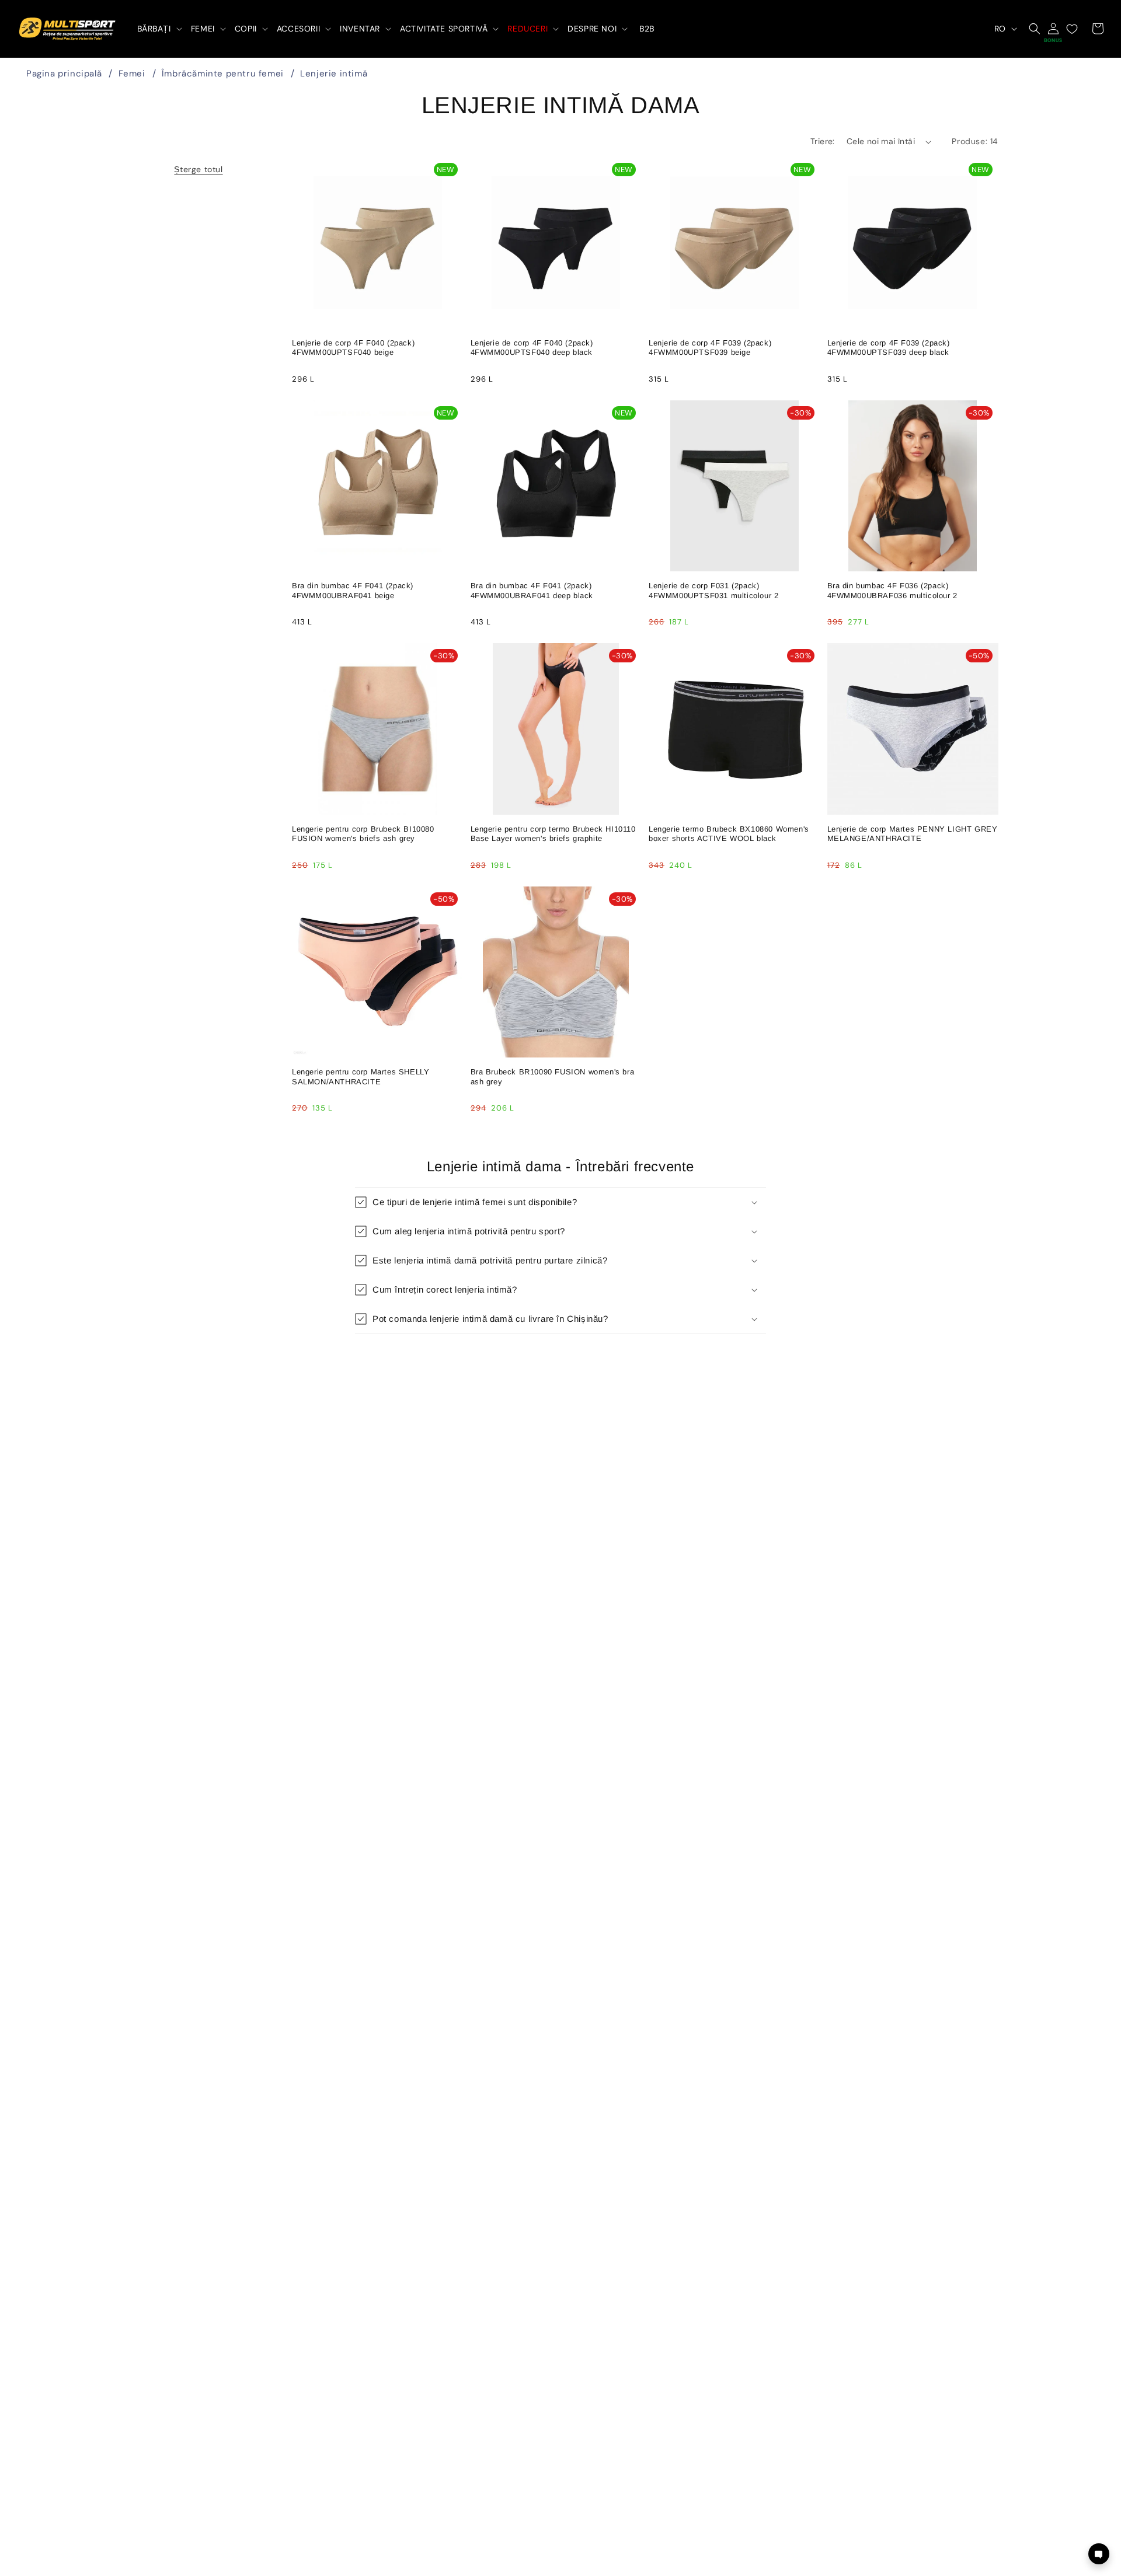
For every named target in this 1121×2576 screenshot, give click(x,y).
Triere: (823, 141)
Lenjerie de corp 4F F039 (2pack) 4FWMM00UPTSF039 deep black (889, 348)
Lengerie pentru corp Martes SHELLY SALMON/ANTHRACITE (361, 1077)
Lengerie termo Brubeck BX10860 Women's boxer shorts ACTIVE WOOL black (729, 834)
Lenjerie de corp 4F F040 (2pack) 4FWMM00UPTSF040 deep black (532, 348)
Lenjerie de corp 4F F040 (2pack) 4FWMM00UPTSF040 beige (353, 348)
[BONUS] (1053, 29)
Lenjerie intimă (334, 74)
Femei (132, 74)
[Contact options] (1099, 2554)
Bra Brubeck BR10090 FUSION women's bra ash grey (553, 1077)
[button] (159, 29)
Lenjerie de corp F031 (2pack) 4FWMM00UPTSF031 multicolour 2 (713, 591)
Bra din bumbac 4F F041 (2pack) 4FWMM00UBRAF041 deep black (532, 591)
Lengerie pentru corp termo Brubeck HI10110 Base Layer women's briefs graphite (553, 834)
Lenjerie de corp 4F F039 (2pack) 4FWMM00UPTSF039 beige (710, 348)
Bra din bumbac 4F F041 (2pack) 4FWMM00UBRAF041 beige (353, 591)
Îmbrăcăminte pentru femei (223, 74)
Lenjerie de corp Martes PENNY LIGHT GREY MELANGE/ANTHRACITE (913, 834)
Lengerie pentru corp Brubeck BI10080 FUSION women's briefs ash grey (363, 834)
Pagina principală (64, 74)
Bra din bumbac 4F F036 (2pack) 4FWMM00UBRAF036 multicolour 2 (892, 591)
